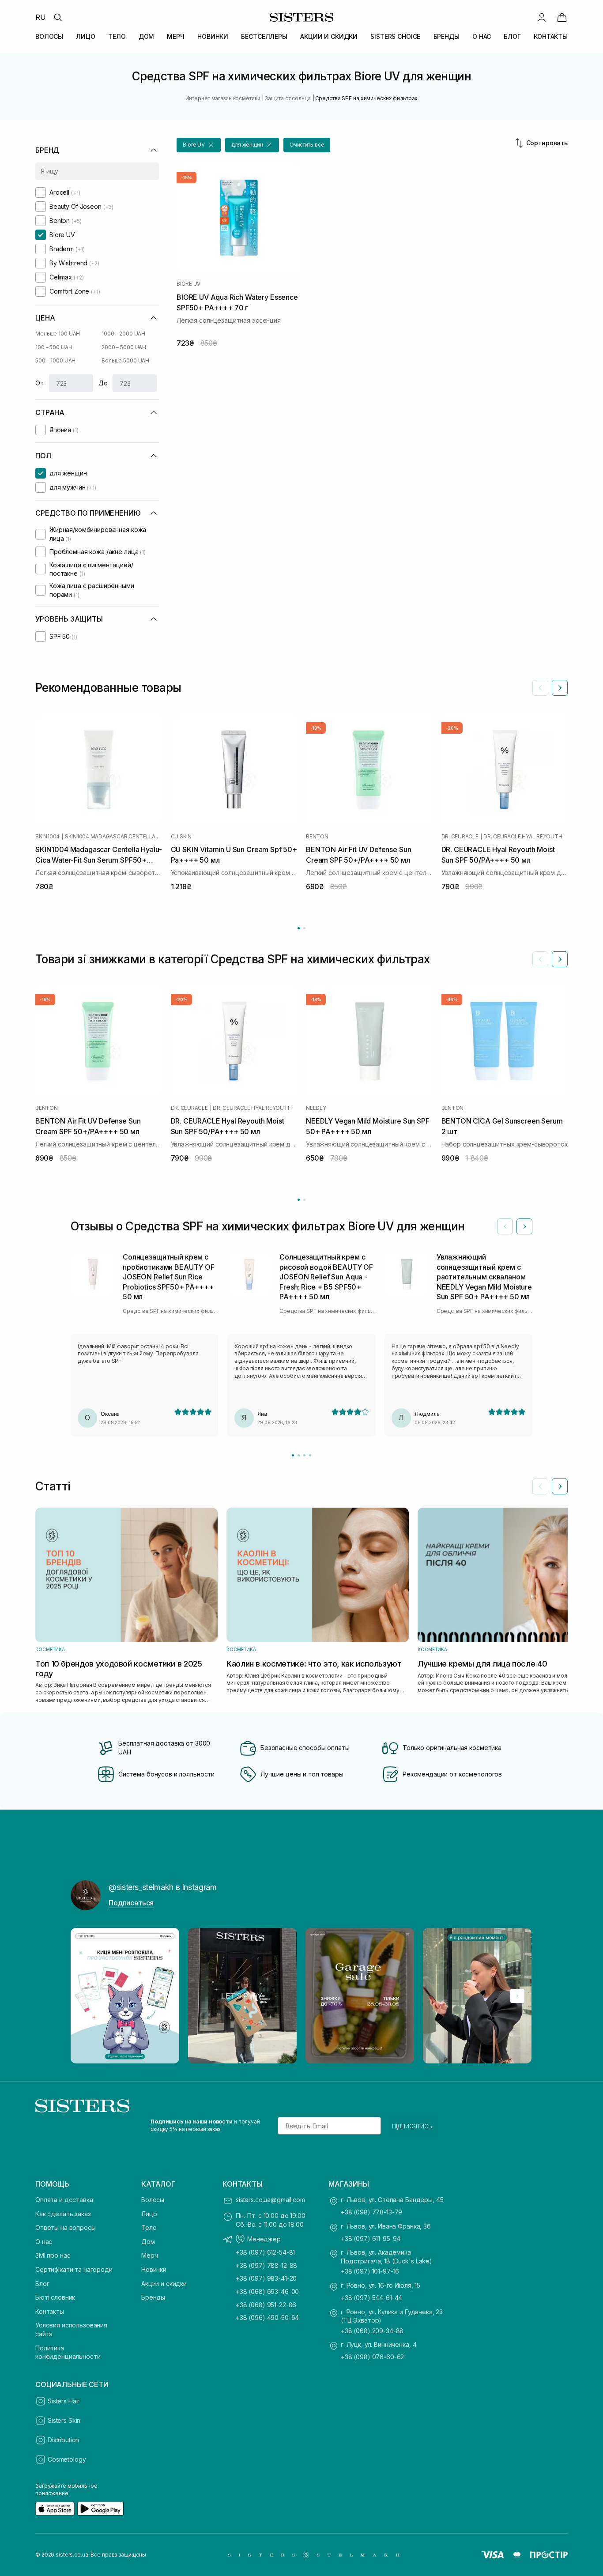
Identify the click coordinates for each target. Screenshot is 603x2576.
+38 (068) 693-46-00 (267, 2291)
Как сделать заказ (63, 2214)
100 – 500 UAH (54, 347)
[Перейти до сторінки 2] (304, 928)
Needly (316, 1108)
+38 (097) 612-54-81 (265, 2252)
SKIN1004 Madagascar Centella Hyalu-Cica (113, 837)
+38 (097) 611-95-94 (371, 2238)
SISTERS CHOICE (395, 36)
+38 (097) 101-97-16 (370, 2271)
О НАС (482, 36)
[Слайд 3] (304, 1455)
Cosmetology (67, 2459)
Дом (148, 2242)
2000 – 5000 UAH (124, 347)
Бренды (153, 2297)
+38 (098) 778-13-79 (371, 2212)
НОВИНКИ (213, 36)
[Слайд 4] (310, 1455)
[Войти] (542, 17)
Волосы (153, 2200)
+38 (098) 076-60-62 (372, 2357)
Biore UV (188, 284)
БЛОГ (512, 36)
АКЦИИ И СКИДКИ (329, 36)
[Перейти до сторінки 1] (299, 928)
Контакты (50, 2311)
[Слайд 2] (299, 1455)
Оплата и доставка (64, 2200)
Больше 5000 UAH (125, 360)
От (40, 383)
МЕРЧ (175, 36)
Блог (42, 2284)
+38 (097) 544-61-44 (371, 2298)
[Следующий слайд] (560, 688)
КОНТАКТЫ (551, 36)
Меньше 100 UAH (58, 334)
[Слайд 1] (293, 1455)
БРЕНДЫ (447, 36)
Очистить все (307, 145)
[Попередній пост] (86, 1996)
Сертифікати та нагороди (74, 2269)
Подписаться (131, 1903)
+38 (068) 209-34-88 (372, 2331)
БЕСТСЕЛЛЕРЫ (264, 36)
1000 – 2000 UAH (123, 334)
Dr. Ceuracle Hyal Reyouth (523, 837)
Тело (149, 2227)
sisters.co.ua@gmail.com (270, 2200)
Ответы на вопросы (66, 2227)
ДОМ (147, 36)
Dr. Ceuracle (460, 837)
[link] (562, 17)
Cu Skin (181, 837)
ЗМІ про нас (53, 2255)
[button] (199, 145)
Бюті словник (55, 2297)
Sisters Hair (64, 2401)
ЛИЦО (85, 36)
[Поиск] (58, 17)
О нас (44, 2242)
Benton (317, 837)
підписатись (412, 2126)
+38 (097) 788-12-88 (266, 2265)
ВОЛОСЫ (49, 36)
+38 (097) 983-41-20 (266, 2278)
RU (41, 17)
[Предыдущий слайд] (540, 688)
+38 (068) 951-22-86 (266, 2305)
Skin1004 (47, 837)
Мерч (149, 2255)
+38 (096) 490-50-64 (267, 2318)
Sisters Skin (64, 2420)
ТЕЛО (117, 36)
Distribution (63, 2440)
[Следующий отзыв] (524, 1226)
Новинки (154, 2269)
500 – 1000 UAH (55, 360)
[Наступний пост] (517, 1996)
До (103, 383)
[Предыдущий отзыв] (505, 1226)
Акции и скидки (164, 2284)
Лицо (149, 2214)
